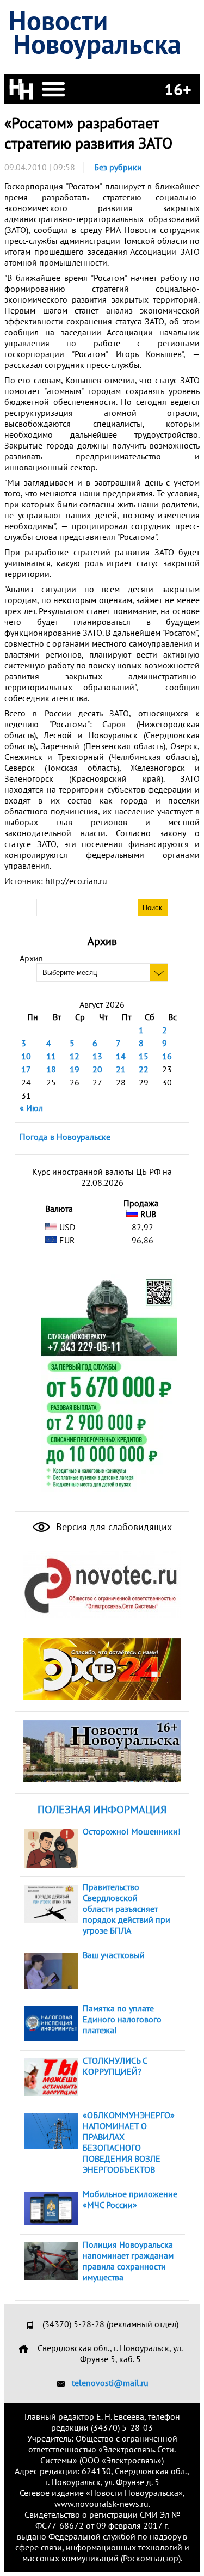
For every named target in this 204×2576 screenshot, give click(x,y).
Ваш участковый (114, 1955)
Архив (31, 958)
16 (167, 1056)
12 (75, 1056)
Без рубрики (118, 167)
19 (75, 1069)
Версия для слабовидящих (113, 1527)
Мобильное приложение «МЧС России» (130, 2199)
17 (26, 1069)
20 (97, 1069)
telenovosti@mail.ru (110, 2383)
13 (97, 1056)
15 (144, 1056)
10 (26, 1056)
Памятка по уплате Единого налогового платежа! (122, 2019)
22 (144, 1069)
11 (51, 1056)
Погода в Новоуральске (65, 1137)
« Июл (31, 1108)
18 (51, 1069)
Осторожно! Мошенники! (132, 1831)
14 (121, 1056)
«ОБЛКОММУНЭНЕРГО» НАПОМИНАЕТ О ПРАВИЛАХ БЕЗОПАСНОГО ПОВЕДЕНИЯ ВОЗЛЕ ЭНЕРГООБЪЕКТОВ (129, 2142)
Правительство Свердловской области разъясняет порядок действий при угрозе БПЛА (126, 1909)
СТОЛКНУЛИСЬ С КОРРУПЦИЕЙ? (115, 2066)
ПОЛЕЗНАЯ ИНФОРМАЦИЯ (102, 1810)
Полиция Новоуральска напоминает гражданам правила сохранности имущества (128, 2261)
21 (121, 1069)
